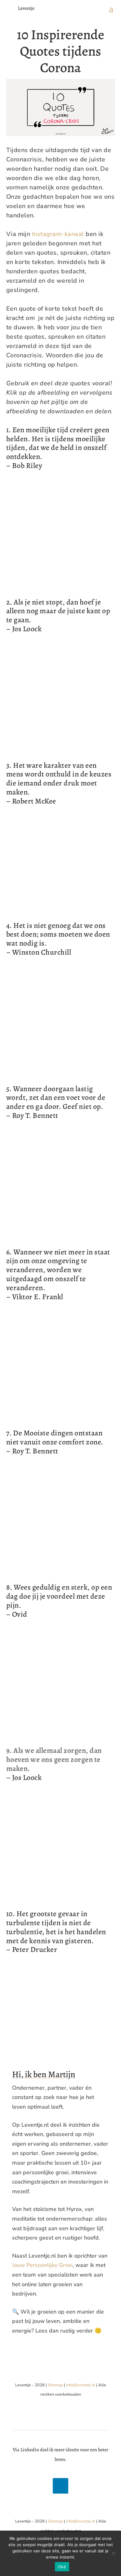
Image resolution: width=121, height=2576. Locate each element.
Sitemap (55, 2385)
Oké (62, 2567)
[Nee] (113, 2553)
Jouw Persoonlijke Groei (42, 2265)
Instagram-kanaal (58, 234)
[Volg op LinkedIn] (60, 2486)
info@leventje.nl (81, 2385)
